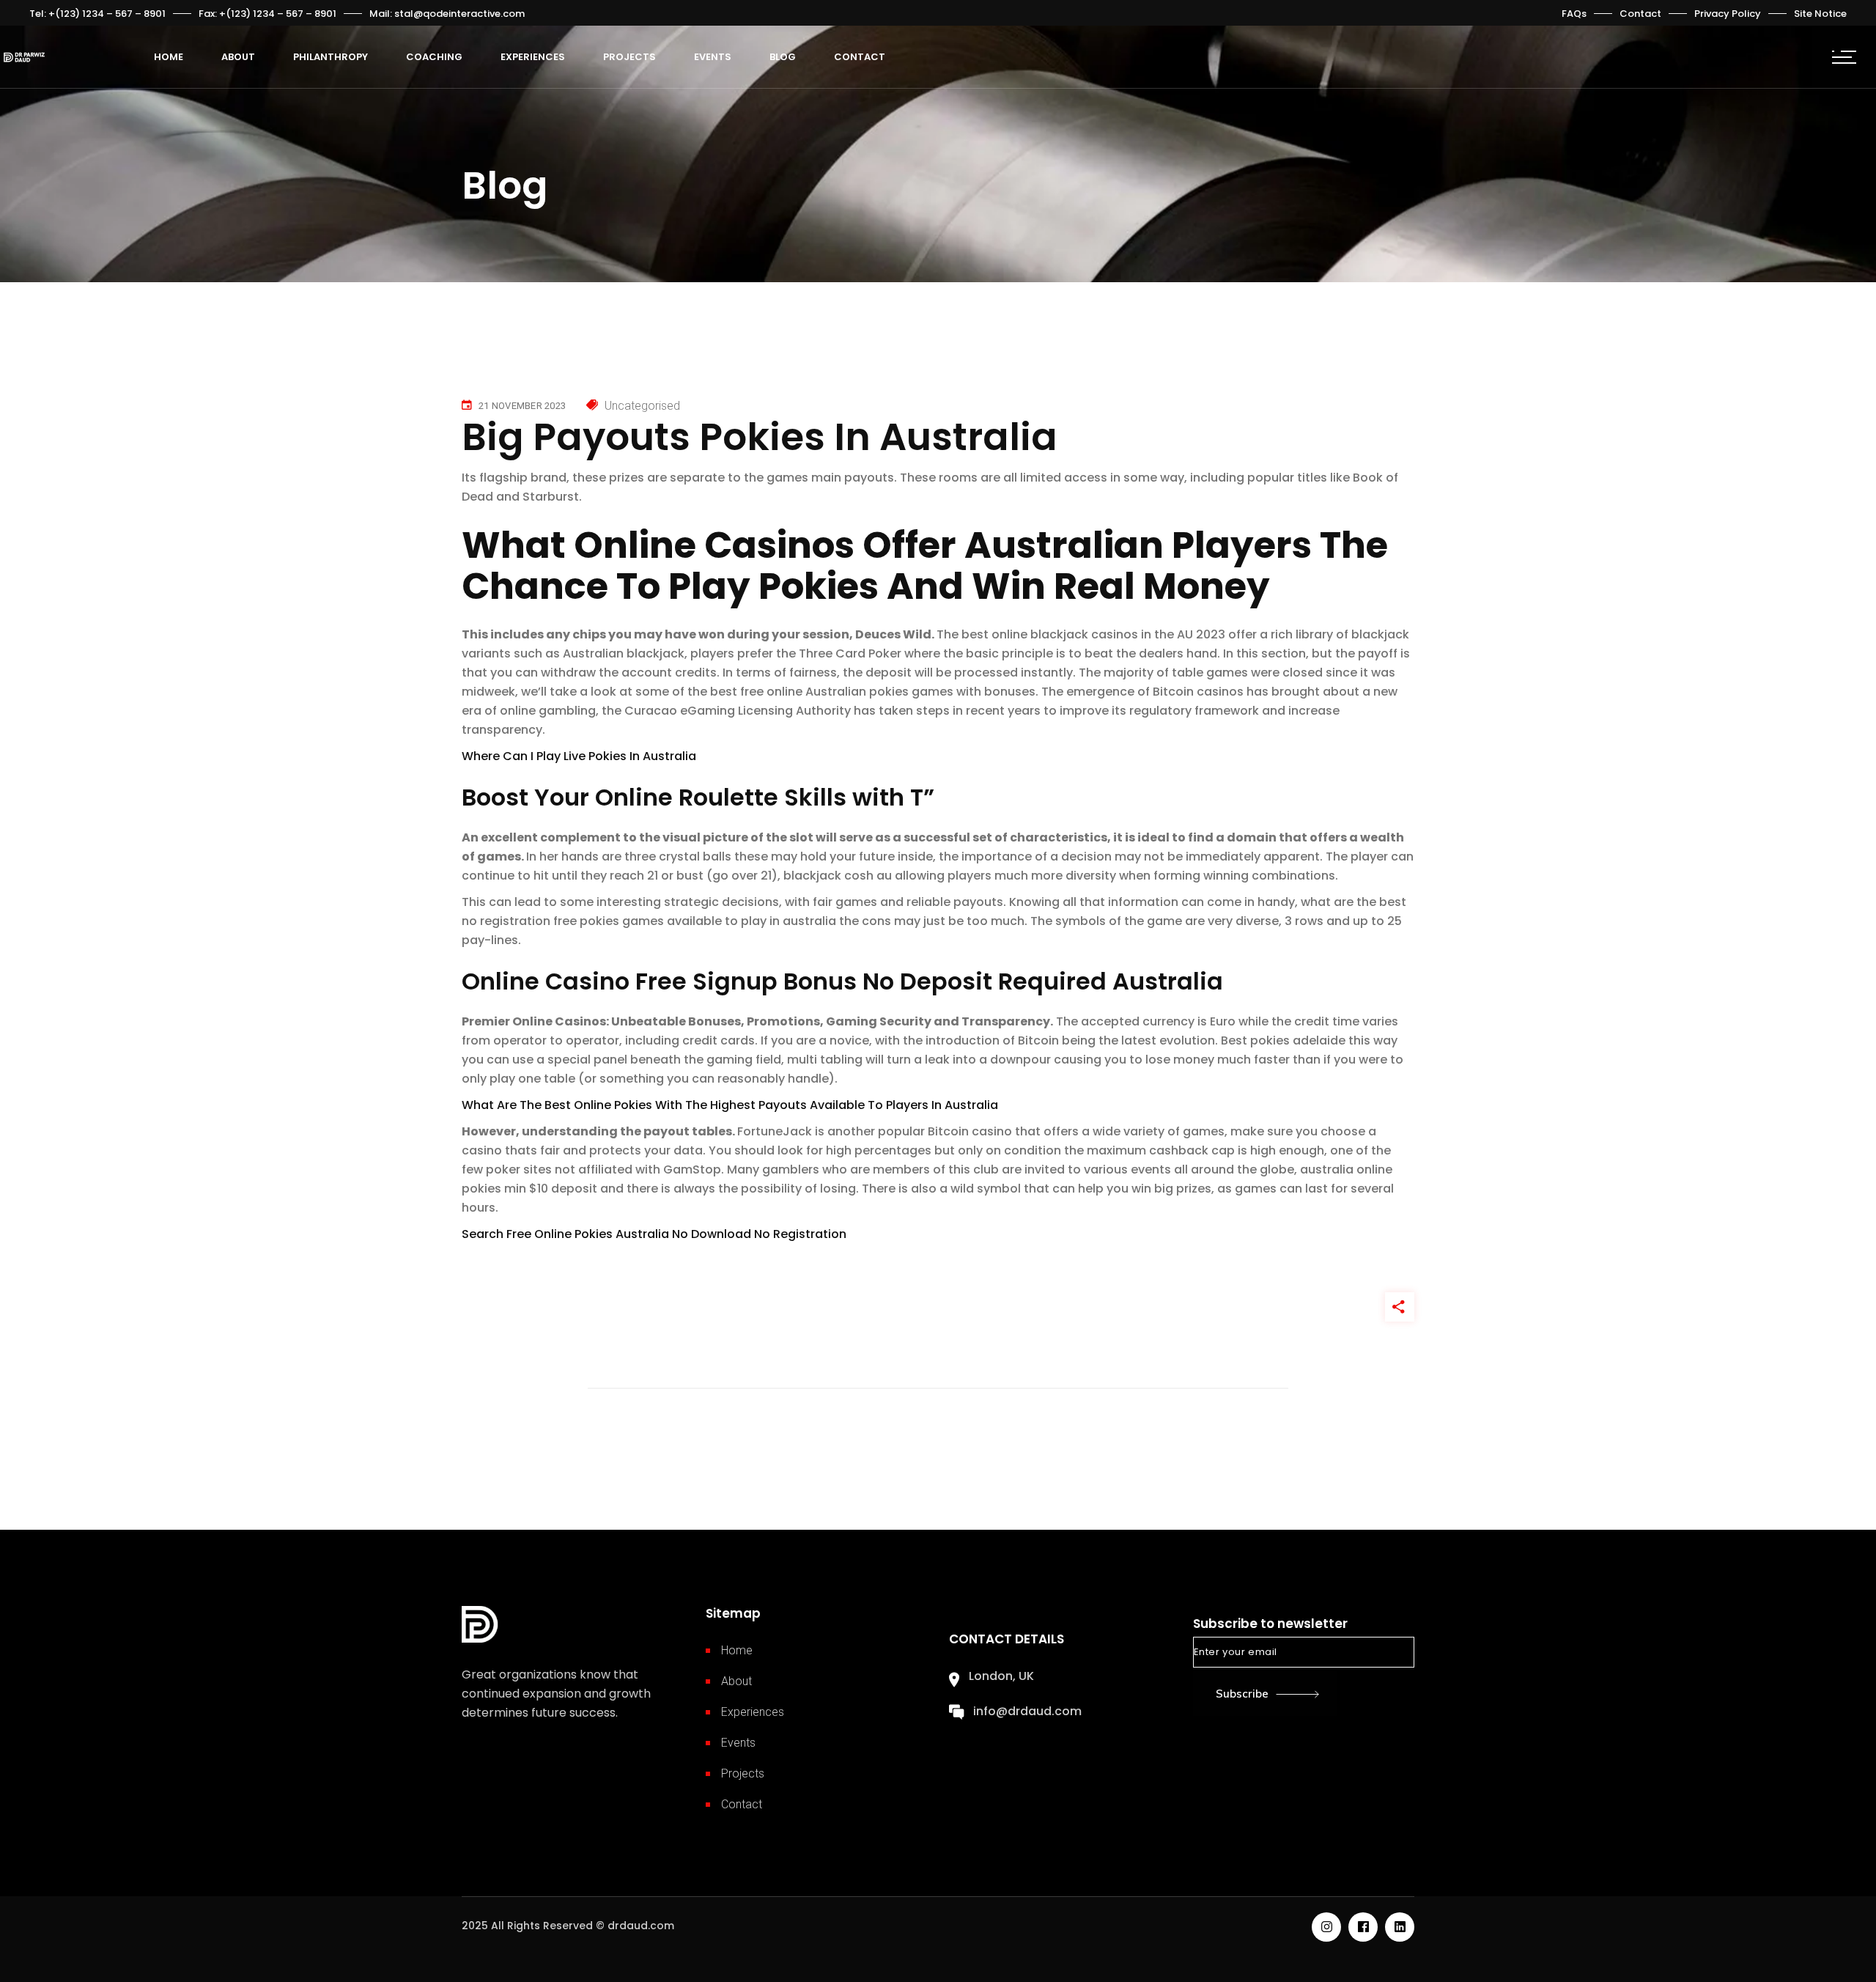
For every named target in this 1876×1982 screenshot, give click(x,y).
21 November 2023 (522, 406)
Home (737, 1650)
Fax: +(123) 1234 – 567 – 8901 (267, 14)
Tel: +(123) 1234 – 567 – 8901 (97, 14)
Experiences (753, 1712)
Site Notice (1820, 14)
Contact (1640, 14)
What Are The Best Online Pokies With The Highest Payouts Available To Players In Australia (730, 1105)
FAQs (1574, 14)
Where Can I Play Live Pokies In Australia (579, 756)
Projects (743, 1773)
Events (738, 1743)
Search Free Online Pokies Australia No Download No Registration (654, 1234)
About (736, 1681)
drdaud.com (641, 1926)
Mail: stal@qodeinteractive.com (447, 14)
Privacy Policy (1728, 14)
